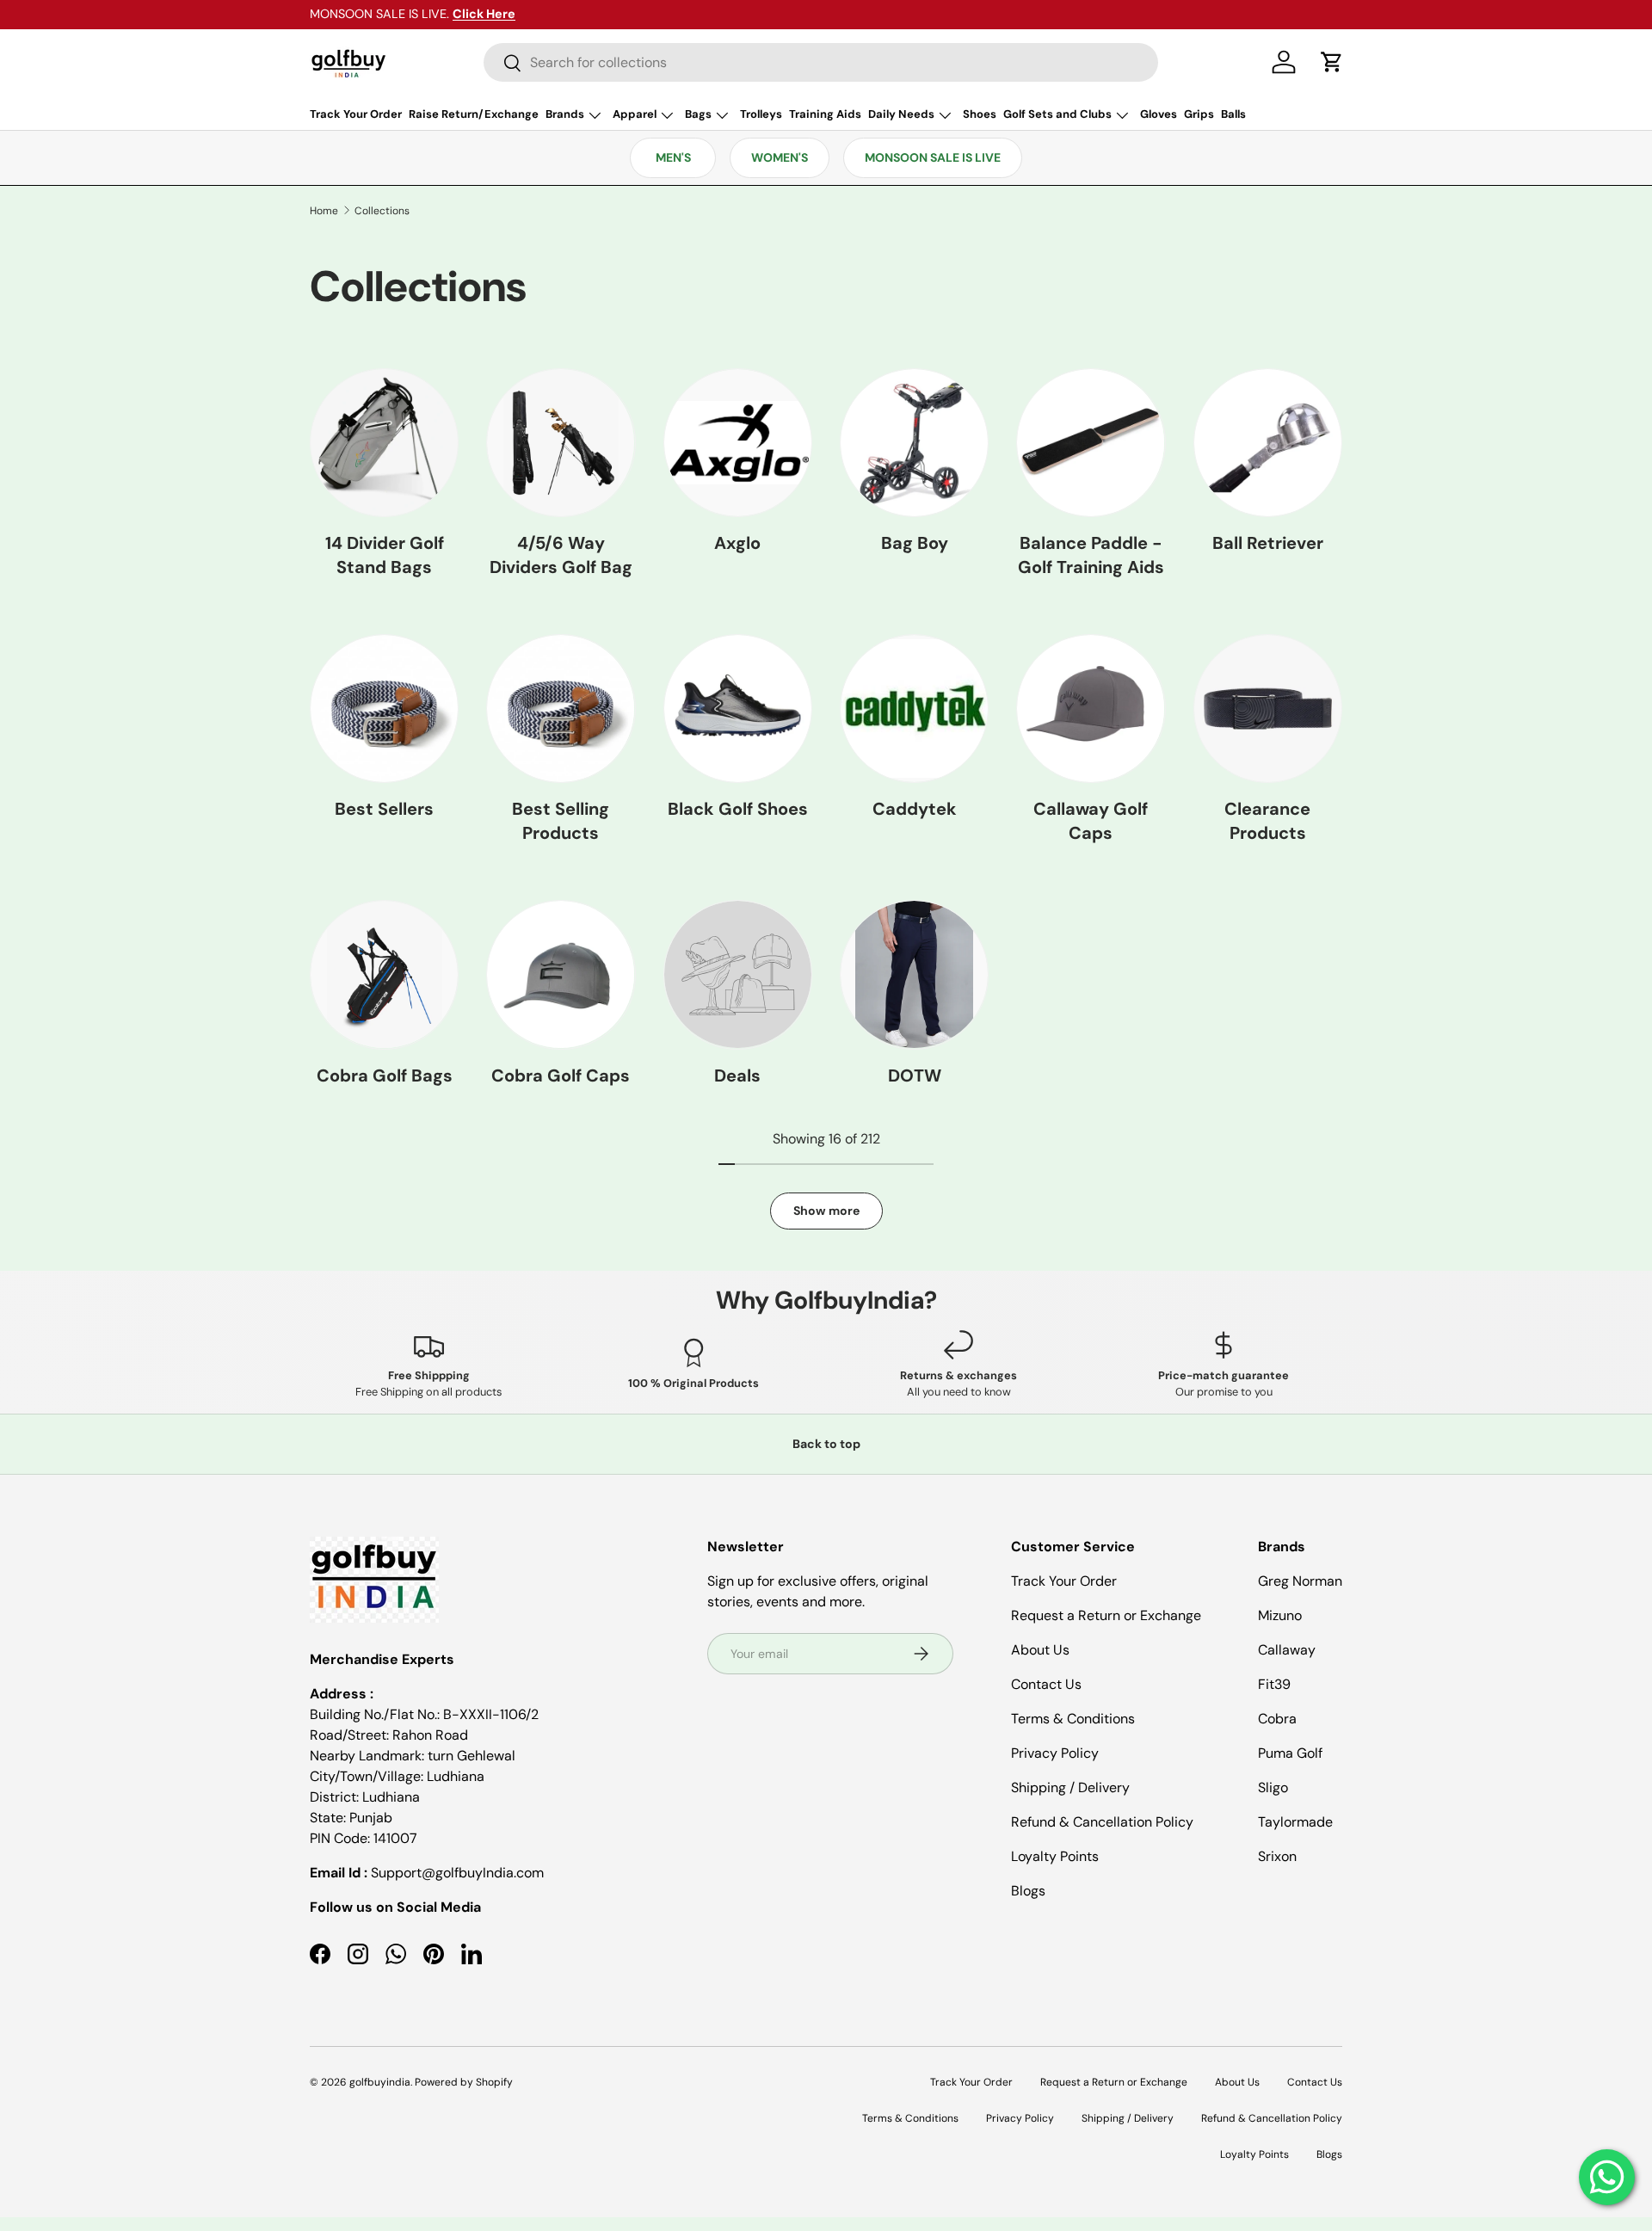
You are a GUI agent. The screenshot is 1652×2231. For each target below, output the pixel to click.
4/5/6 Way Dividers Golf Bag (561, 555)
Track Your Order (356, 114)
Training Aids (825, 114)
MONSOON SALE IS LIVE (933, 157)
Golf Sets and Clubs (1057, 114)
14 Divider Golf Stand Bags (385, 555)
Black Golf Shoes (738, 809)
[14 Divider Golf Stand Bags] (384, 443)
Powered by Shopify (464, 2082)
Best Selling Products (561, 821)
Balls (1233, 114)
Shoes (980, 114)
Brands (565, 114)
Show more (826, 1211)
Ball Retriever (1268, 543)
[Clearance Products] (1268, 709)
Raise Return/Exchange (474, 114)
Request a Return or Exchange (1106, 1615)
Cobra (1277, 1719)
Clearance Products (1267, 821)
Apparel (635, 114)
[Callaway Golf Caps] (1091, 709)
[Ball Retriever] (1268, 443)
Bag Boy (915, 543)
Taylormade (1295, 1822)
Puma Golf (1290, 1753)
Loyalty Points (1055, 1856)
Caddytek (915, 809)
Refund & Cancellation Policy (1102, 1822)
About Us (1040, 1650)
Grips (1199, 114)
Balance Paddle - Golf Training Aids (1091, 555)
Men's (673, 157)
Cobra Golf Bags (385, 1075)
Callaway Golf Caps (1091, 821)
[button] (1332, 62)
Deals (737, 1075)
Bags (698, 114)
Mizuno (1280, 1615)
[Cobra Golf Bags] (384, 974)
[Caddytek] (914, 709)
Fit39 (1274, 1684)
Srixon (1277, 1856)
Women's (780, 157)
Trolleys (761, 114)
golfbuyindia (380, 2082)
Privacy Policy (1055, 1753)
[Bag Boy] (914, 443)
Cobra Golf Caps (561, 1075)
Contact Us (1046, 1684)
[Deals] (738, 974)
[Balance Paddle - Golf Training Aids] (1091, 443)
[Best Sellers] (384, 709)
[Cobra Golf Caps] (561, 974)
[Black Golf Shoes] (738, 709)
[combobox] (821, 62)
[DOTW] (914, 974)
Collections (382, 211)
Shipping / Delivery (1070, 1787)
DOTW (915, 1075)
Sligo (1273, 1787)
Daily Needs (901, 114)
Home (324, 211)
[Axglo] (738, 443)
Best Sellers (384, 809)
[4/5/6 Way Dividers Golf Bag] (561, 443)
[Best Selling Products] (561, 709)
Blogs (1028, 1891)
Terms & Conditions (1073, 1719)
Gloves (1159, 114)
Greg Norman (1300, 1581)
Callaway (1287, 1650)
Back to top (826, 1444)
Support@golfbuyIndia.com (457, 1873)
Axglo (737, 543)
